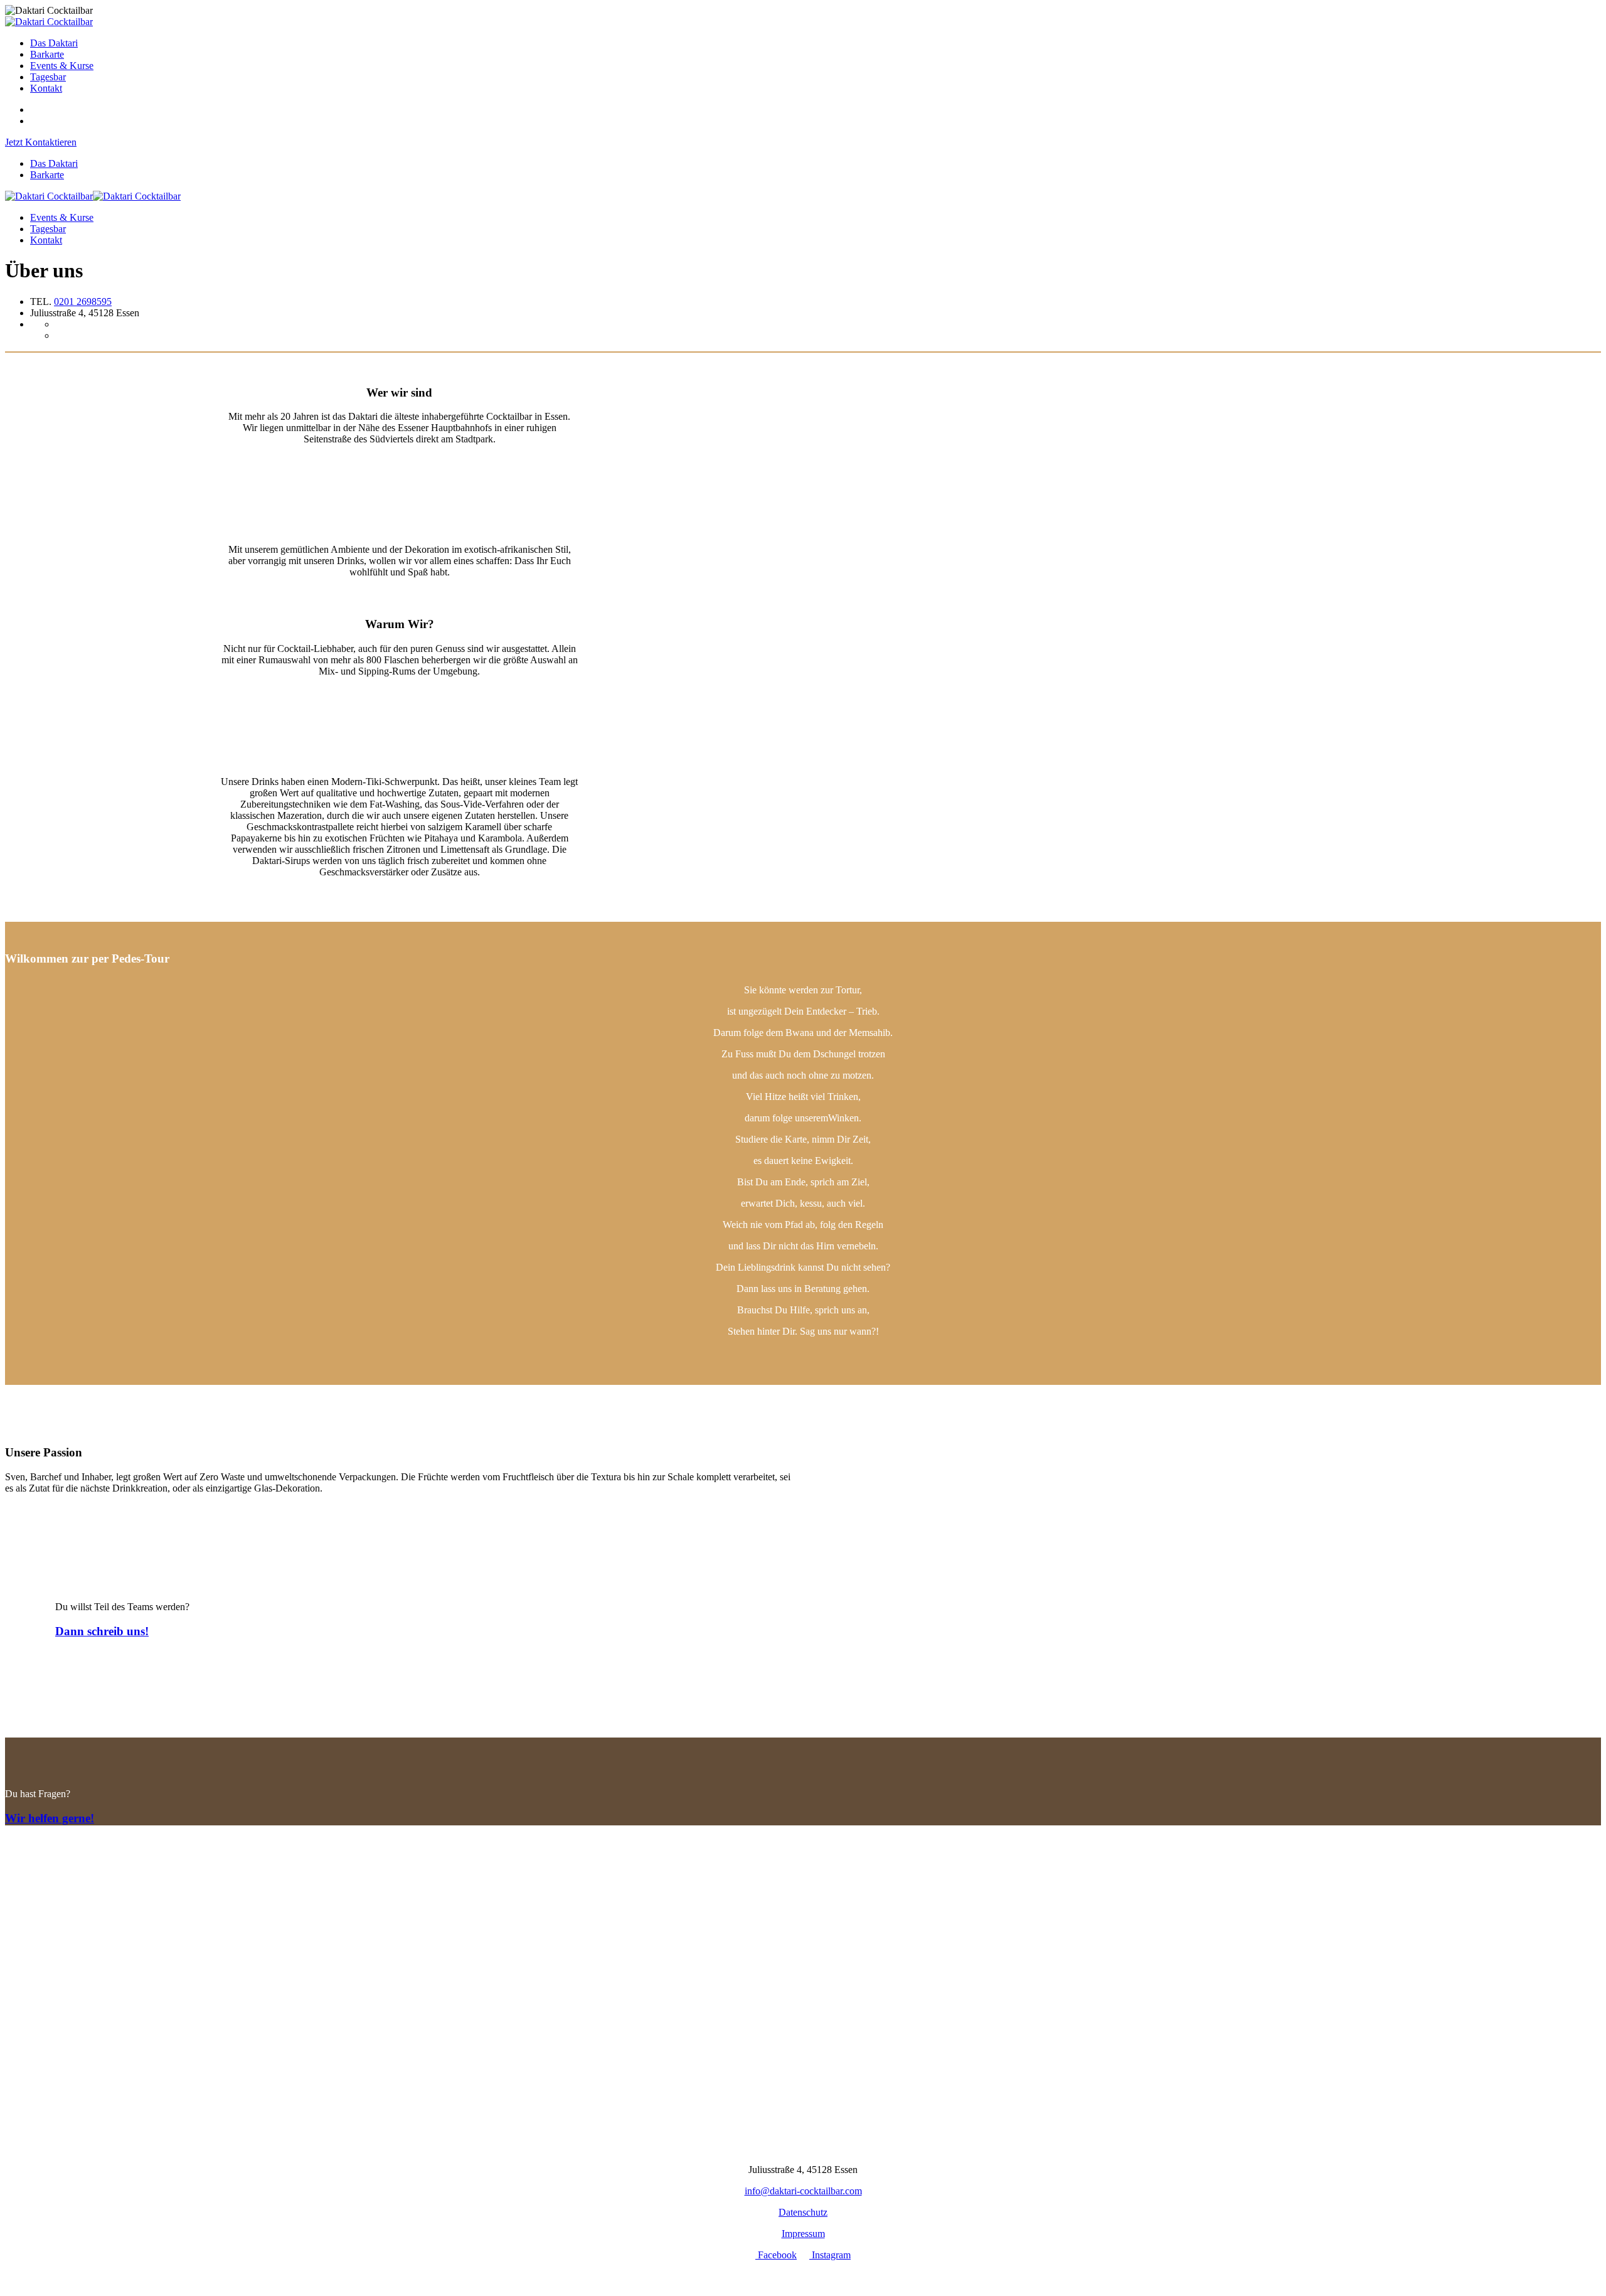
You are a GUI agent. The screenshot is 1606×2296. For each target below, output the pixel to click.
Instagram (830, 2255)
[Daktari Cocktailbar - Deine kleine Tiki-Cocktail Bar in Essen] (49, 22)
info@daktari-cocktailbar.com (803, 2191)
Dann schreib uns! (102, 1631)
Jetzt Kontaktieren (41, 142)
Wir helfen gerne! (50, 1818)
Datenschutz (803, 2212)
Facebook (776, 2255)
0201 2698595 (83, 302)
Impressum (803, 2234)
